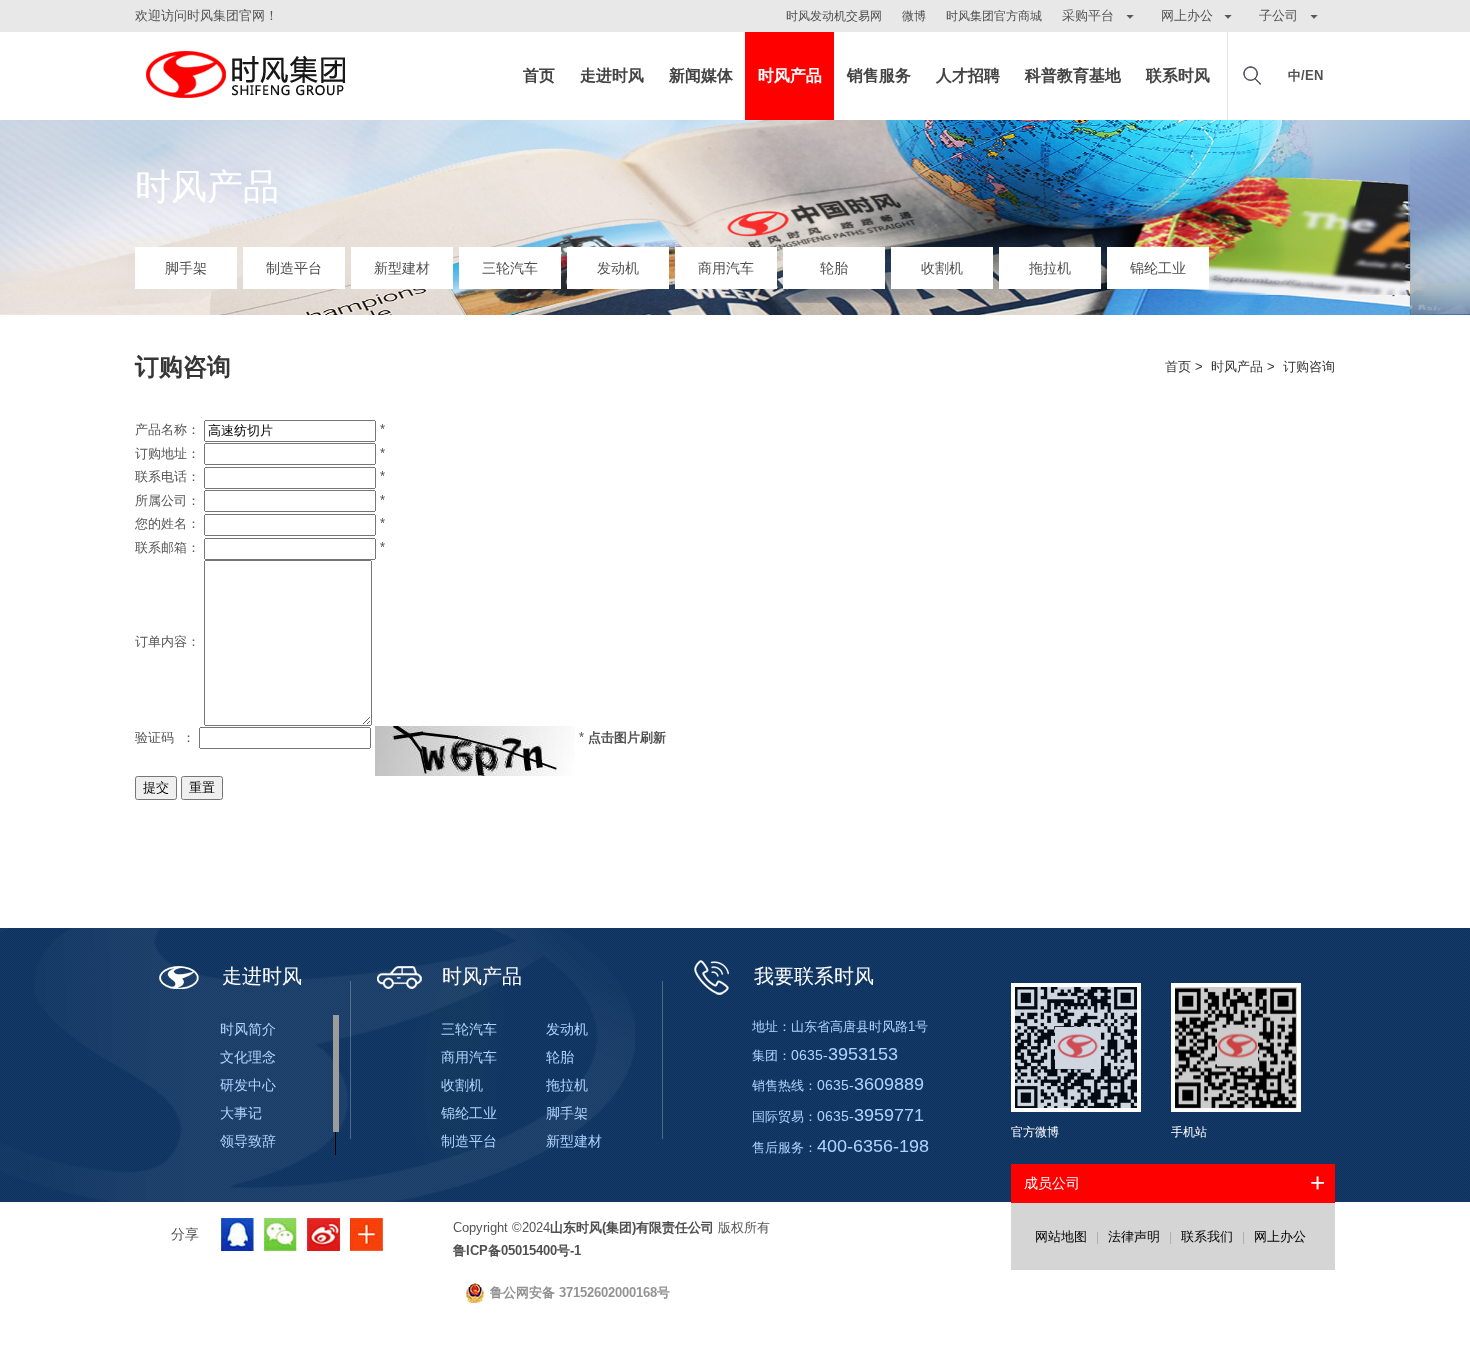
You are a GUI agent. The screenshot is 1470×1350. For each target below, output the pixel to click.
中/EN (1305, 75)
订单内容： (167, 641)
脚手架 (186, 268)
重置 (202, 787)
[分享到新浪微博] (323, 1234)
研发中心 (248, 1085)
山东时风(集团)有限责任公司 (245, 76)
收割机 (942, 268)
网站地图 (1061, 1236)
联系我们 (1207, 1236)
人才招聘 (968, 75)
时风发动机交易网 (834, 16)
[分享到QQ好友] (237, 1234)
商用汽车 (726, 268)
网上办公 (1280, 1236)
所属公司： (167, 500)
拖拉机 (1050, 268)
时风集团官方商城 (994, 16)
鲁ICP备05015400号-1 (517, 1250)
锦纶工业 (1158, 268)
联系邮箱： (167, 547)
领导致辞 (248, 1141)
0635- (844, 1055)
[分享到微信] (280, 1234)
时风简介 (248, 1029)
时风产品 (790, 75)
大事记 (241, 1113)
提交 (156, 787)
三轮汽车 (510, 268)
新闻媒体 (701, 75)
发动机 (618, 268)
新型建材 (402, 268)
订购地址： (167, 453)
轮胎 (834, 268)
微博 (914, 16)
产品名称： (167, 429)
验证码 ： (165, 737)
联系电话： (167, 476)
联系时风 (1178, 75)
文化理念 (248, 1057)
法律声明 (1134, 1236)
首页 (539, 75)
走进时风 (612, 75)
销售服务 (879, 75)
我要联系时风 (814, 976)
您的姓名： (167, 523)
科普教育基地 (1073, 75)
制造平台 (294, 268)
